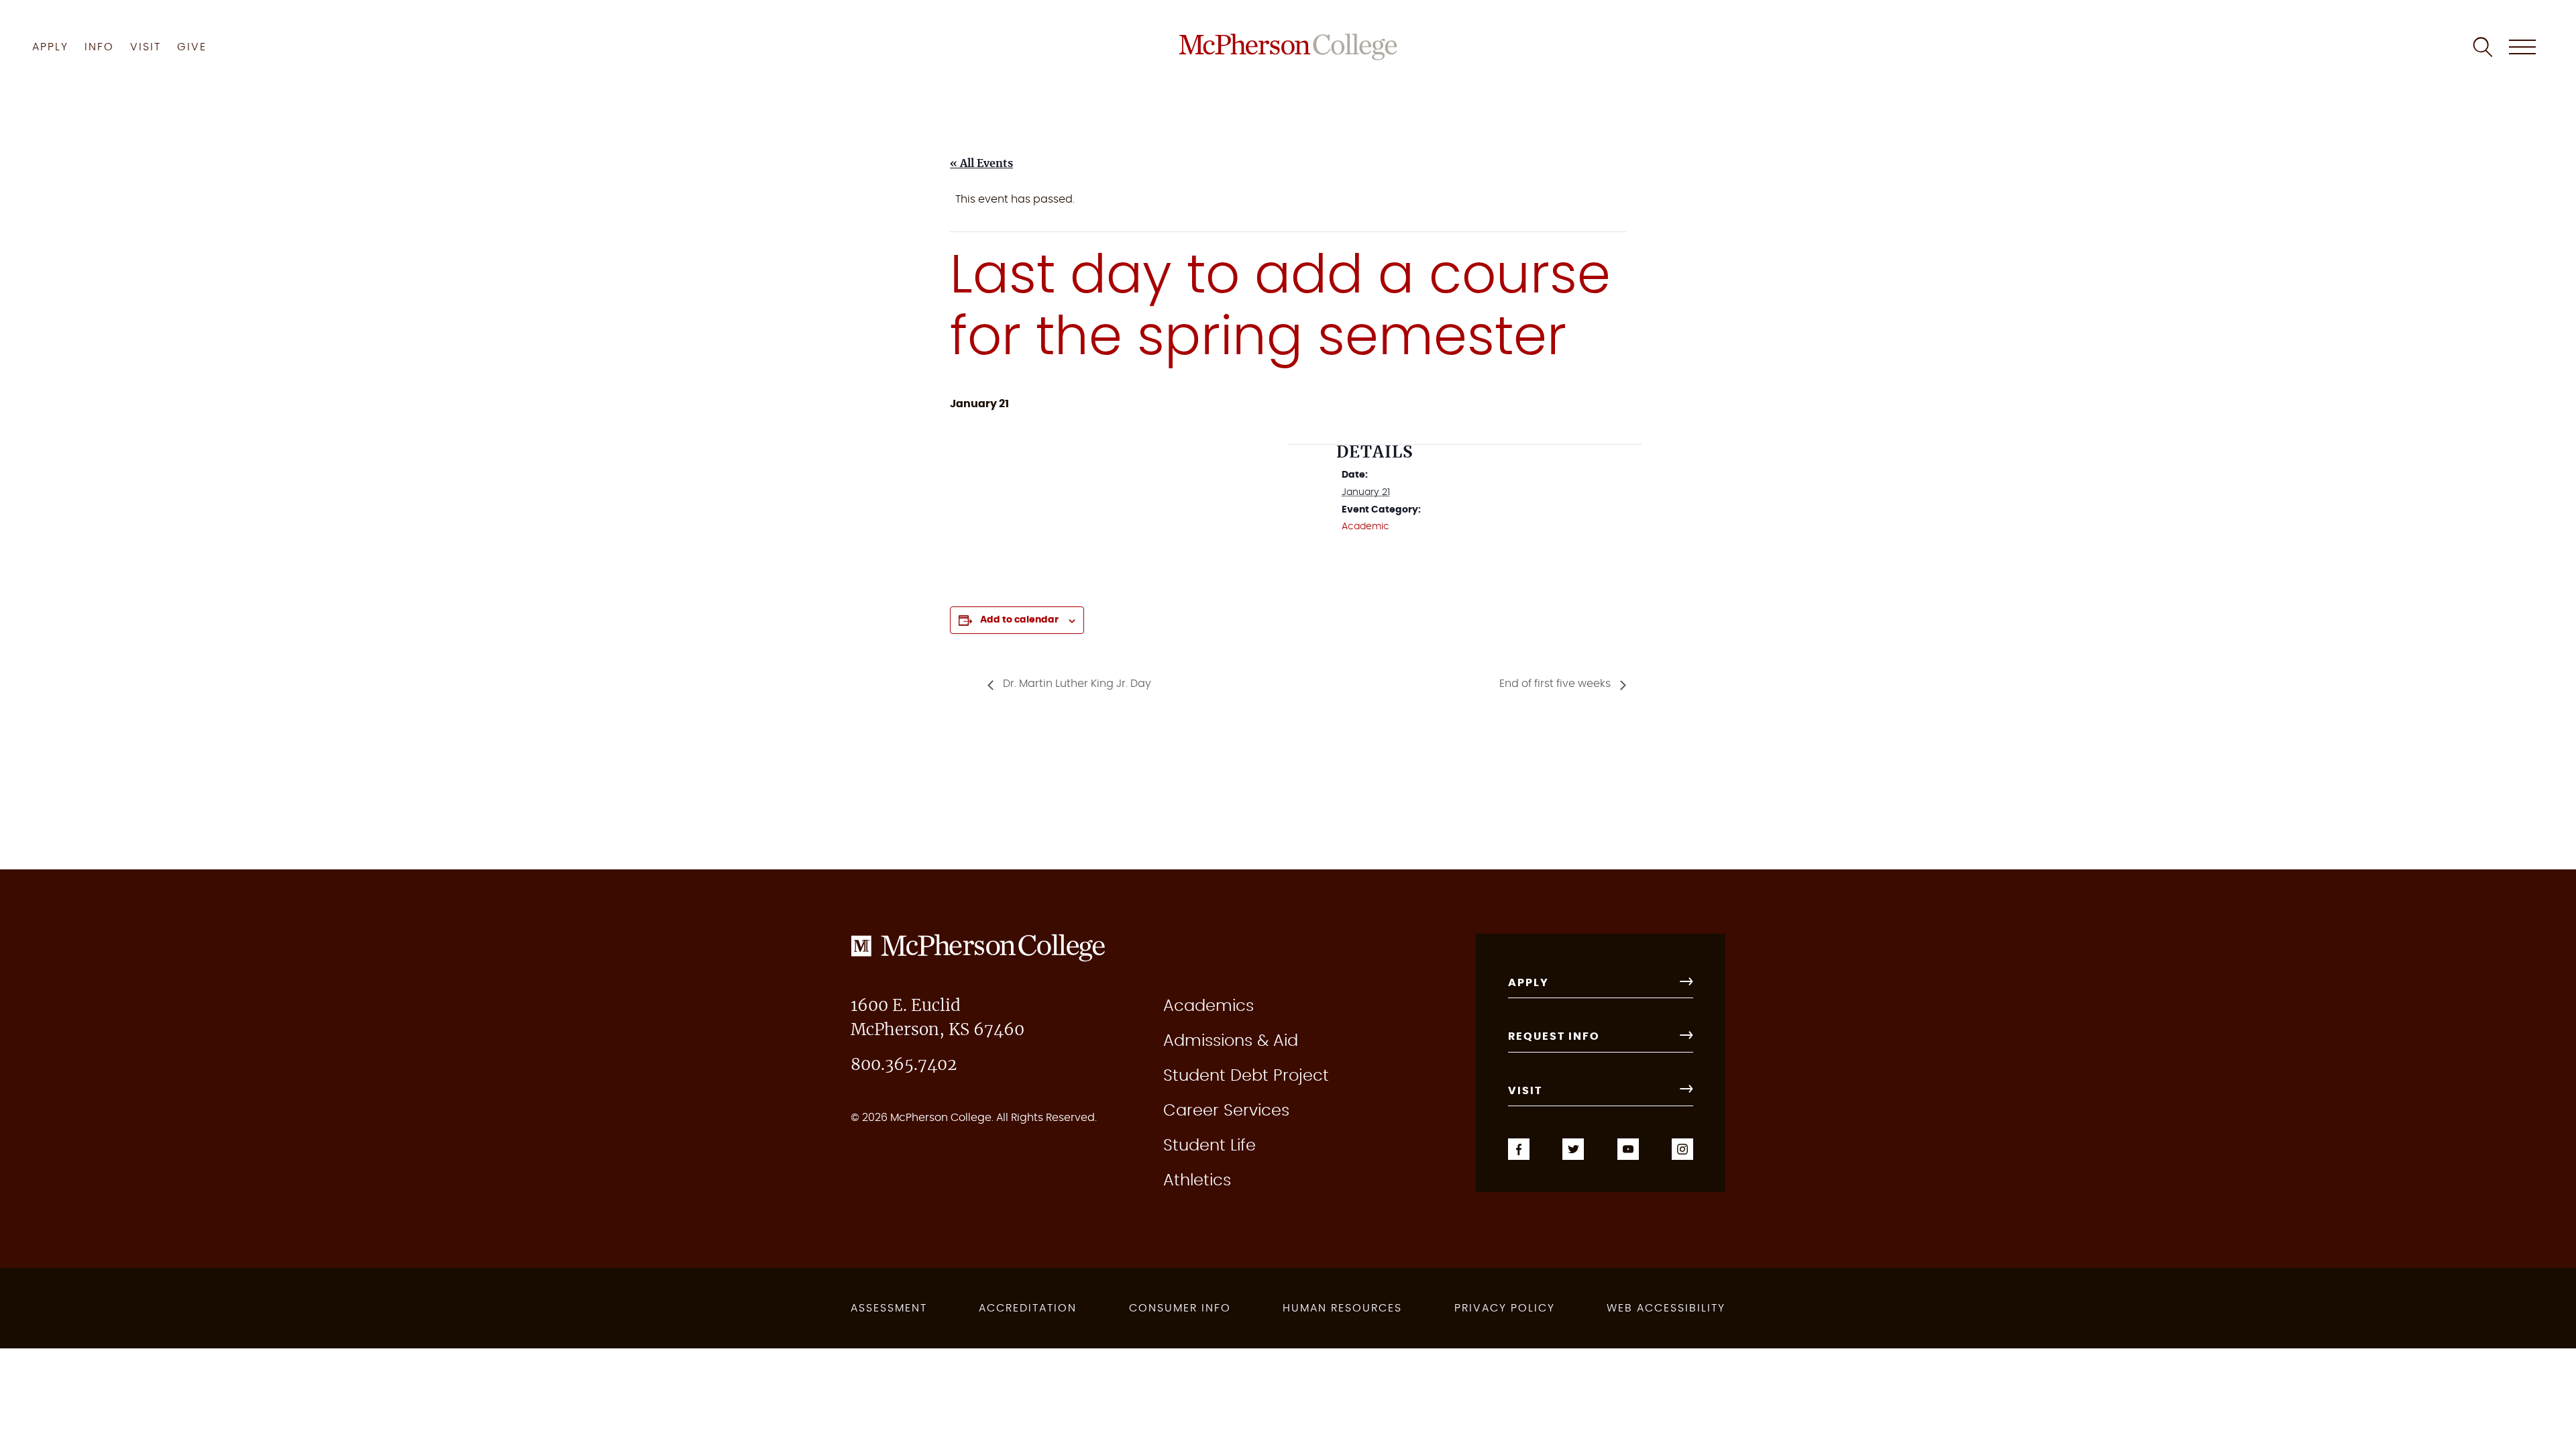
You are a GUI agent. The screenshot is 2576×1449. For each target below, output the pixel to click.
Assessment (889, 1308)
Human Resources (1342, 1308)
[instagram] (1682, 1147)
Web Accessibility (1666, 1308)
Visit (146, 47)
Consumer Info (1180, 1308)
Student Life (1210, 1146)
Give (192, 47)
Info (99, 47)
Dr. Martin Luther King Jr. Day (1076, 684)
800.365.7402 (904, 1065)
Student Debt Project (1246, 1076)
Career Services (1226, 1111)
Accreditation (1028, 1308)
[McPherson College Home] (1288, 47)
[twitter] (1573, 1147)
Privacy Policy (1505, 1308)
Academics (1209, 1006)
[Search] (2483, 47)
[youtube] (1628, 1147)
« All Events (981, 164)
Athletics (1197, 1181)
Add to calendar (1019, 620)
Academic (1365, 527)
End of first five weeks (1556, 684)
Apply (50, 47)
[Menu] (2522, 47)
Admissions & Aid (1231, 1041)
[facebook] (1519, 1147)
